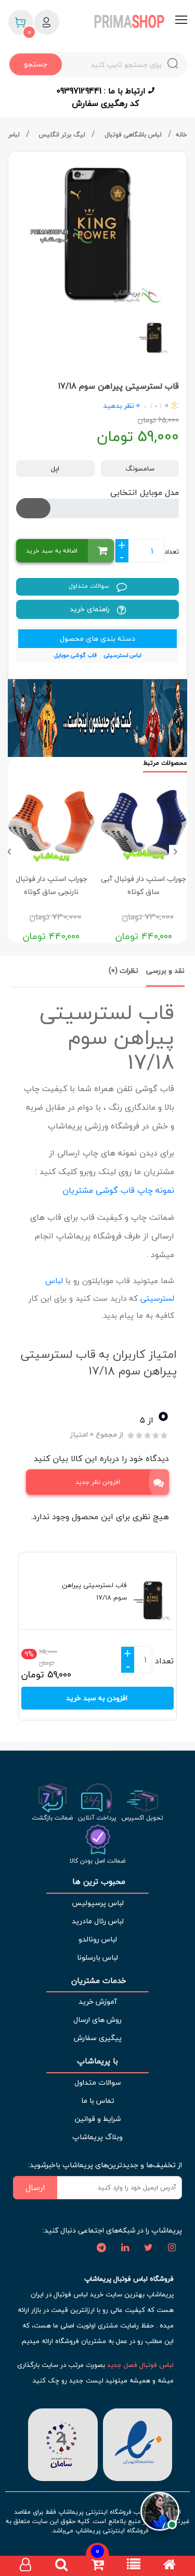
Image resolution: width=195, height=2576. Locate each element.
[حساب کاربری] (25, 2566)
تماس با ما (98, 2100)
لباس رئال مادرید (98, 1921)
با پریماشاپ (97, 2061)
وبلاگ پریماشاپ (97, 2137)
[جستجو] (61, 2566)
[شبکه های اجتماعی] (172, 2248)
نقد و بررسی (165, 970)
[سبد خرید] (97, 2566)
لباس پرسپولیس (98, 1903)
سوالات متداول (90, 586)
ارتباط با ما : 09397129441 (102, 91)
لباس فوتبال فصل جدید (140, 2365)
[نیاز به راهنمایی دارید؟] (160, 2509)
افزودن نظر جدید (98, 1482)
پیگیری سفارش (98, 2038)
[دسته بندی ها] (133, 2566)
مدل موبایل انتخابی (145, 492)
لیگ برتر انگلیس (63, 135)
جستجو (36, 64)
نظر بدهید (119, 405)
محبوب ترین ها (97, 1882)
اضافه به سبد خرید (52, 551)
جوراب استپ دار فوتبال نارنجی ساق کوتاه (51, 885)
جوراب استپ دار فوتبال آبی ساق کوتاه (144, 885)
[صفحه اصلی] (170, 2566)
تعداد (172, 552)
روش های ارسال (97, 2020)
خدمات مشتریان (97, 1981)
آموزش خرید (98, 2001)
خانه (181, 135)
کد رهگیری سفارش (105, 103)
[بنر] (97, 718)
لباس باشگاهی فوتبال (134, 135)
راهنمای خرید (91, 609)
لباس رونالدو (98, 1939)
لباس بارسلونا (97, 1957)
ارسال (35, 2187)
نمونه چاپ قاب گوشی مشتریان (117, 1190)
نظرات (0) (123, 970)
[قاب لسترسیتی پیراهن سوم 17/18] (97, 233)
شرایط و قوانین (98, 2119)
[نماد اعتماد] (136, 2443)
